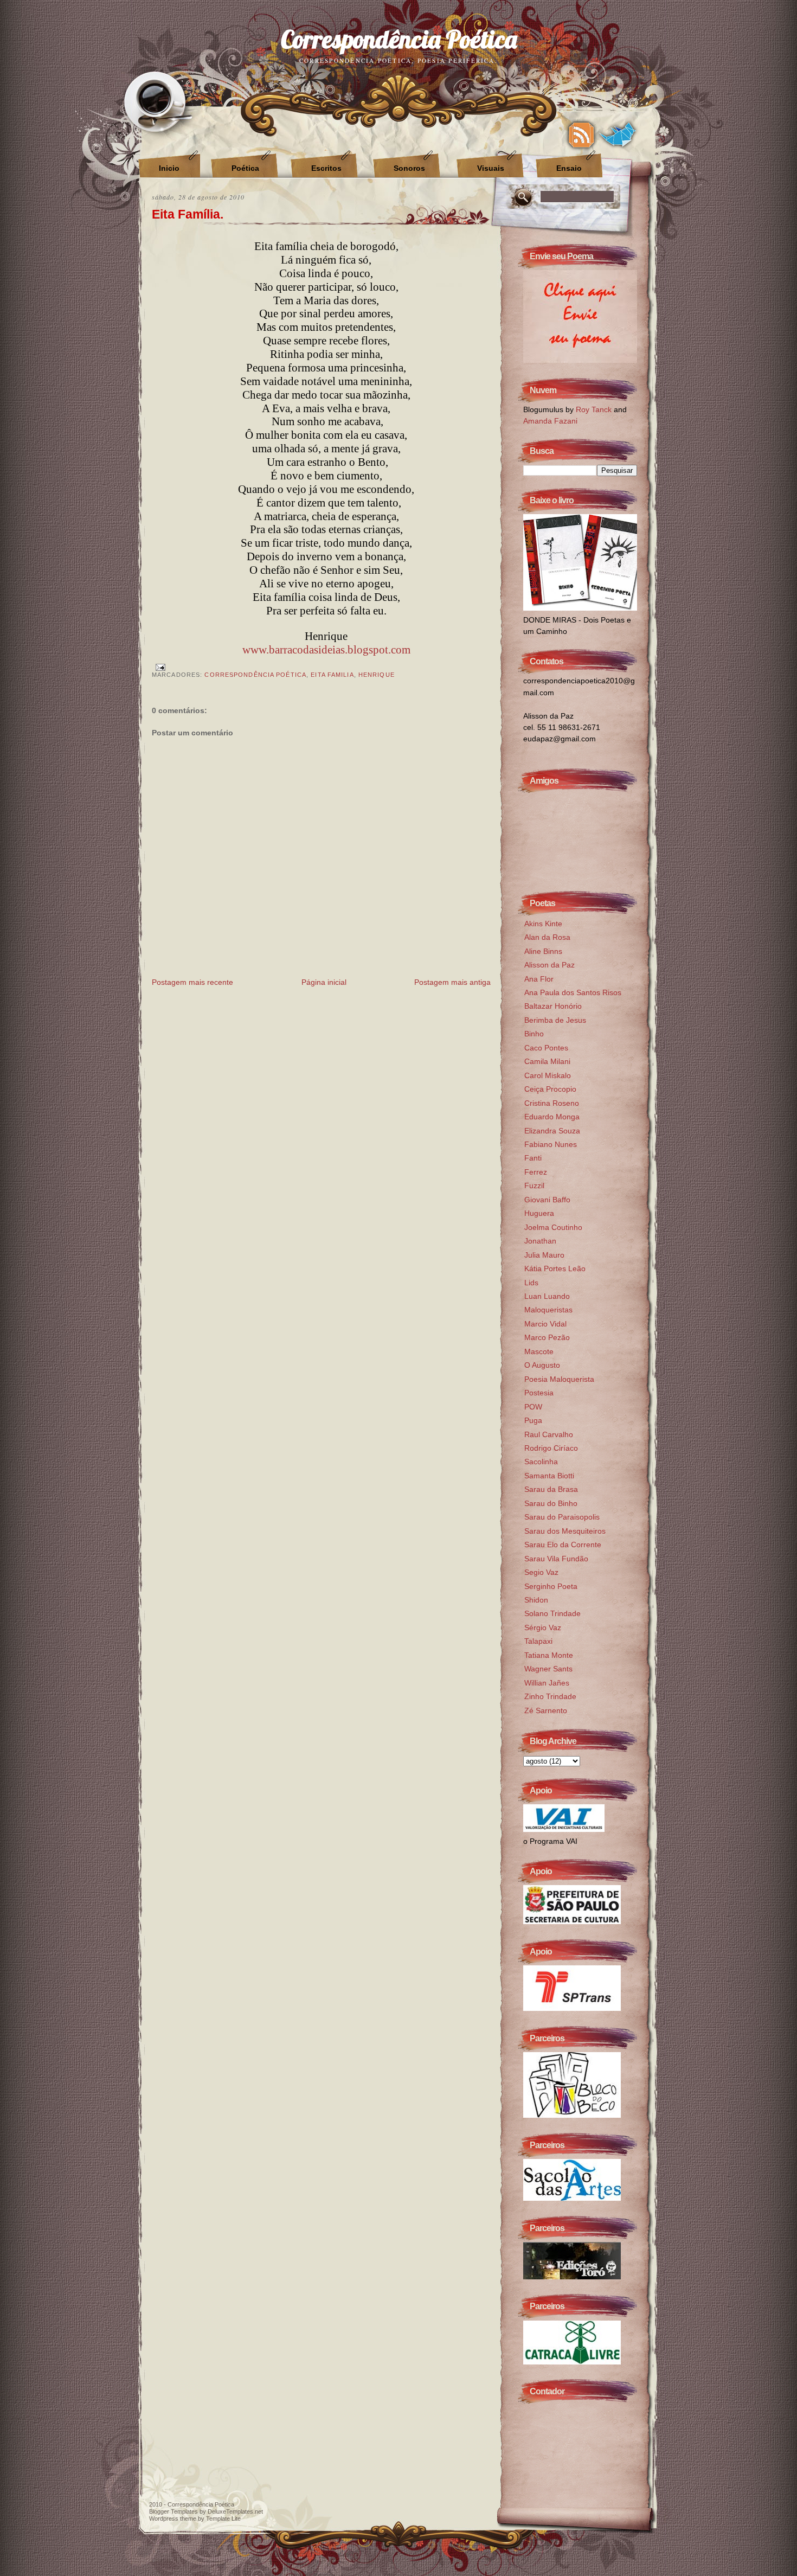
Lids (531, 1283)
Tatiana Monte (549, 1655)
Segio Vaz (541, 1572)
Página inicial (324, 982)
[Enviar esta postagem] (159, 667)
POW (533, 1407)
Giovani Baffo (547, 1200)
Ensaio (569, 168)
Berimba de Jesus (555, 1020)
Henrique (377, 675)
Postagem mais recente (192, 982)
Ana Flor (539, 979)
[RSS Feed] (581, 135)
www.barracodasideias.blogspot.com (326, 650)
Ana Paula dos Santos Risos (573, 992)
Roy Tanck (594, 409)
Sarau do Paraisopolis (562, 1517)
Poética (245, 168)
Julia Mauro (544, 1255)
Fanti (533, 1158)
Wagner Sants (548, 1669)
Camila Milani (547, 1061)
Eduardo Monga (552, 1117)
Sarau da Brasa (551, 1489)
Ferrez (536, 1172)
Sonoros (409, 168)
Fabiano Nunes (551, 1144)
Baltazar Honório (553, 1006)
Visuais (491, 168)
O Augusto (542, 1365)
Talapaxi (538, 1641)
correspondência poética (255, 675)
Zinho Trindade (550, 1696)
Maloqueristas (548, 1310)
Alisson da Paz (549, 965)
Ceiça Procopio (550, 1089)
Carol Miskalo (548, 1075)
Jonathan (540, 1241)
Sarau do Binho (551, 1503)
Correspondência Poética (399, 39)
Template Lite (223, 2519)
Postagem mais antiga (452, 982)
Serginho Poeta (551, 1586)
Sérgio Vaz (543, 1627)
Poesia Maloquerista (559, 1379)
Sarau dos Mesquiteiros (565, 1531)
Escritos (326, 168)
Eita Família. (188, 214)
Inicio (169, 168)
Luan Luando (547, 1296)
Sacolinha (541, 1462)
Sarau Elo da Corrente (563, 1545)
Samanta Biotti (549, 1476)
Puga (533, 1420)
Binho (534, 1034)
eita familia (332, 675)
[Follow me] (618, 135)
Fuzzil (534, 1186)
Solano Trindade (552, 1613)
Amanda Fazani (550, 421)
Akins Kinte (543, 924)
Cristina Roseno (552, 1103)
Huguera (539, 1213)
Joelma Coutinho (553, 1227)
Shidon (536, 1600)
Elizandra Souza (552, 1131)
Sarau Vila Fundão (556, 1559)
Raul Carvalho (549, 1434)
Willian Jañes (547, 1683)
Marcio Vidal (545, 1324)
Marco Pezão (547, 1337)
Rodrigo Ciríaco (551, 1448)
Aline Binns (543, 951)
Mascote (539, 1351)
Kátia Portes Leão (555, 1268)
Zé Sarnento (546, 1710)
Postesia (539, 1393)
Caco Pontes (546, 1048)
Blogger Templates (173, 2511)
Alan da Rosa (547, 937)
